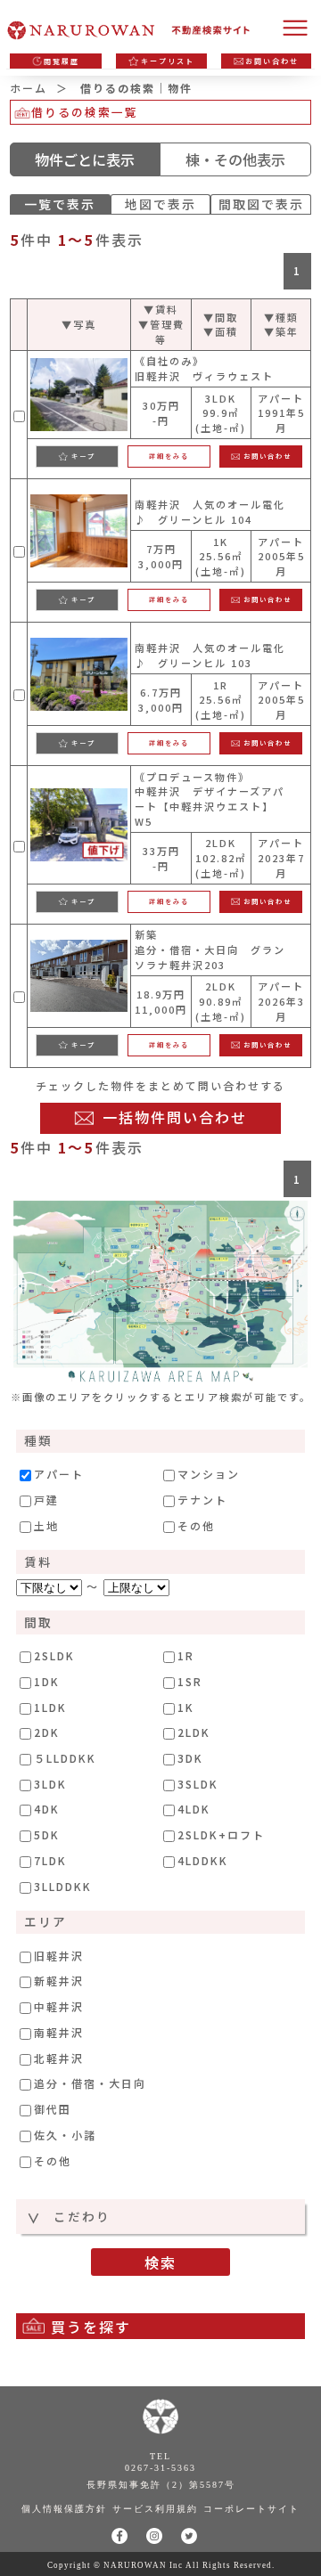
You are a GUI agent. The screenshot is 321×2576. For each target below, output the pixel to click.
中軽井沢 (59, 2007)
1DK (47, 1682)
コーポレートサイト (251, 2509)
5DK (47, 1835)
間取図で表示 (261, 204)
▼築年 (281, 331)
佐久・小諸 (65, 2135)
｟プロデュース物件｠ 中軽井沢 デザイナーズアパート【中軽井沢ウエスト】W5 (210, 799)
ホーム (29, 88)
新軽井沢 (59, 1981)
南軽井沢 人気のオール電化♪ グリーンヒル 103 (210, 655)
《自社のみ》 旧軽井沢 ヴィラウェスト (204, 368)
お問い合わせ (272, 61)
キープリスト (168, 61)
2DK (47, 1732)
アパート (59, 1474)
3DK (190, 1758)
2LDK (194, 1732)
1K (186, 1708)
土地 (46, 1526)
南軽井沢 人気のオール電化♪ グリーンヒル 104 (210, 512)
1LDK (50, 1708)
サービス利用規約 (155, 2509)
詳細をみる (169, 456)
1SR (190, 1682)
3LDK (50, 1784)
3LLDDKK (63, 1887)
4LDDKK (203, 1861)
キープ (83, 456)
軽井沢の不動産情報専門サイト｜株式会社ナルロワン (134, 31)
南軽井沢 (59, 2033)
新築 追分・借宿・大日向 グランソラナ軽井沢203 (210, 950)
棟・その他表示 (235, 159)
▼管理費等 (161, 332)
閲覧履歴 (62, 61)
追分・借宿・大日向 (90, 2083)
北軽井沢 (59, 2058)
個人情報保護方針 (64, 2509)
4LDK (194, 1809)
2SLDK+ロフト (221, 1835)
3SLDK (198, 1784)
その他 (196, 1526)
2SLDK (54, 1656)
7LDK (50, 1861)
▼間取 (221, 317)
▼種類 (281, 317)
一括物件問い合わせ (175, 1117)
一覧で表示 (60, 204)
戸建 (46, 1500)
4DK (47, 1809)
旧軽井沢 (59, 1956)
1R (186, 1656)
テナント (202, 1500)
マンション (209, 1474)
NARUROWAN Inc (143, 2565)
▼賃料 (161, 309)
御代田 (53, 2109)
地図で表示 (160, 204)
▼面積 (221, 331)
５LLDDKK (65, 1758)
